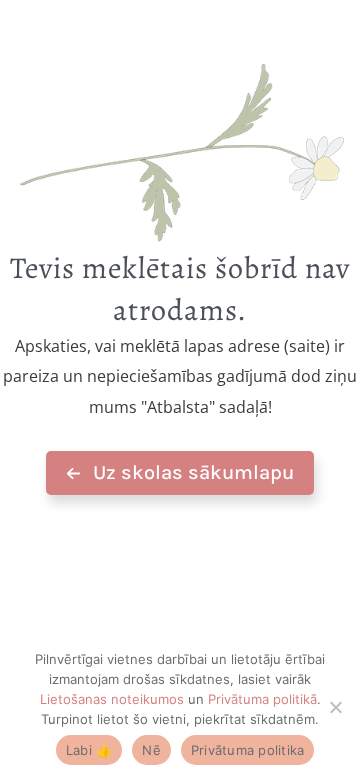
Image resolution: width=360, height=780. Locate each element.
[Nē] (335, 707)
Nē (151, 750)
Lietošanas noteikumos (112, 699)
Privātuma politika (248, 750)
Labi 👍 (89, 750)
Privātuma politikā (262, 699)
